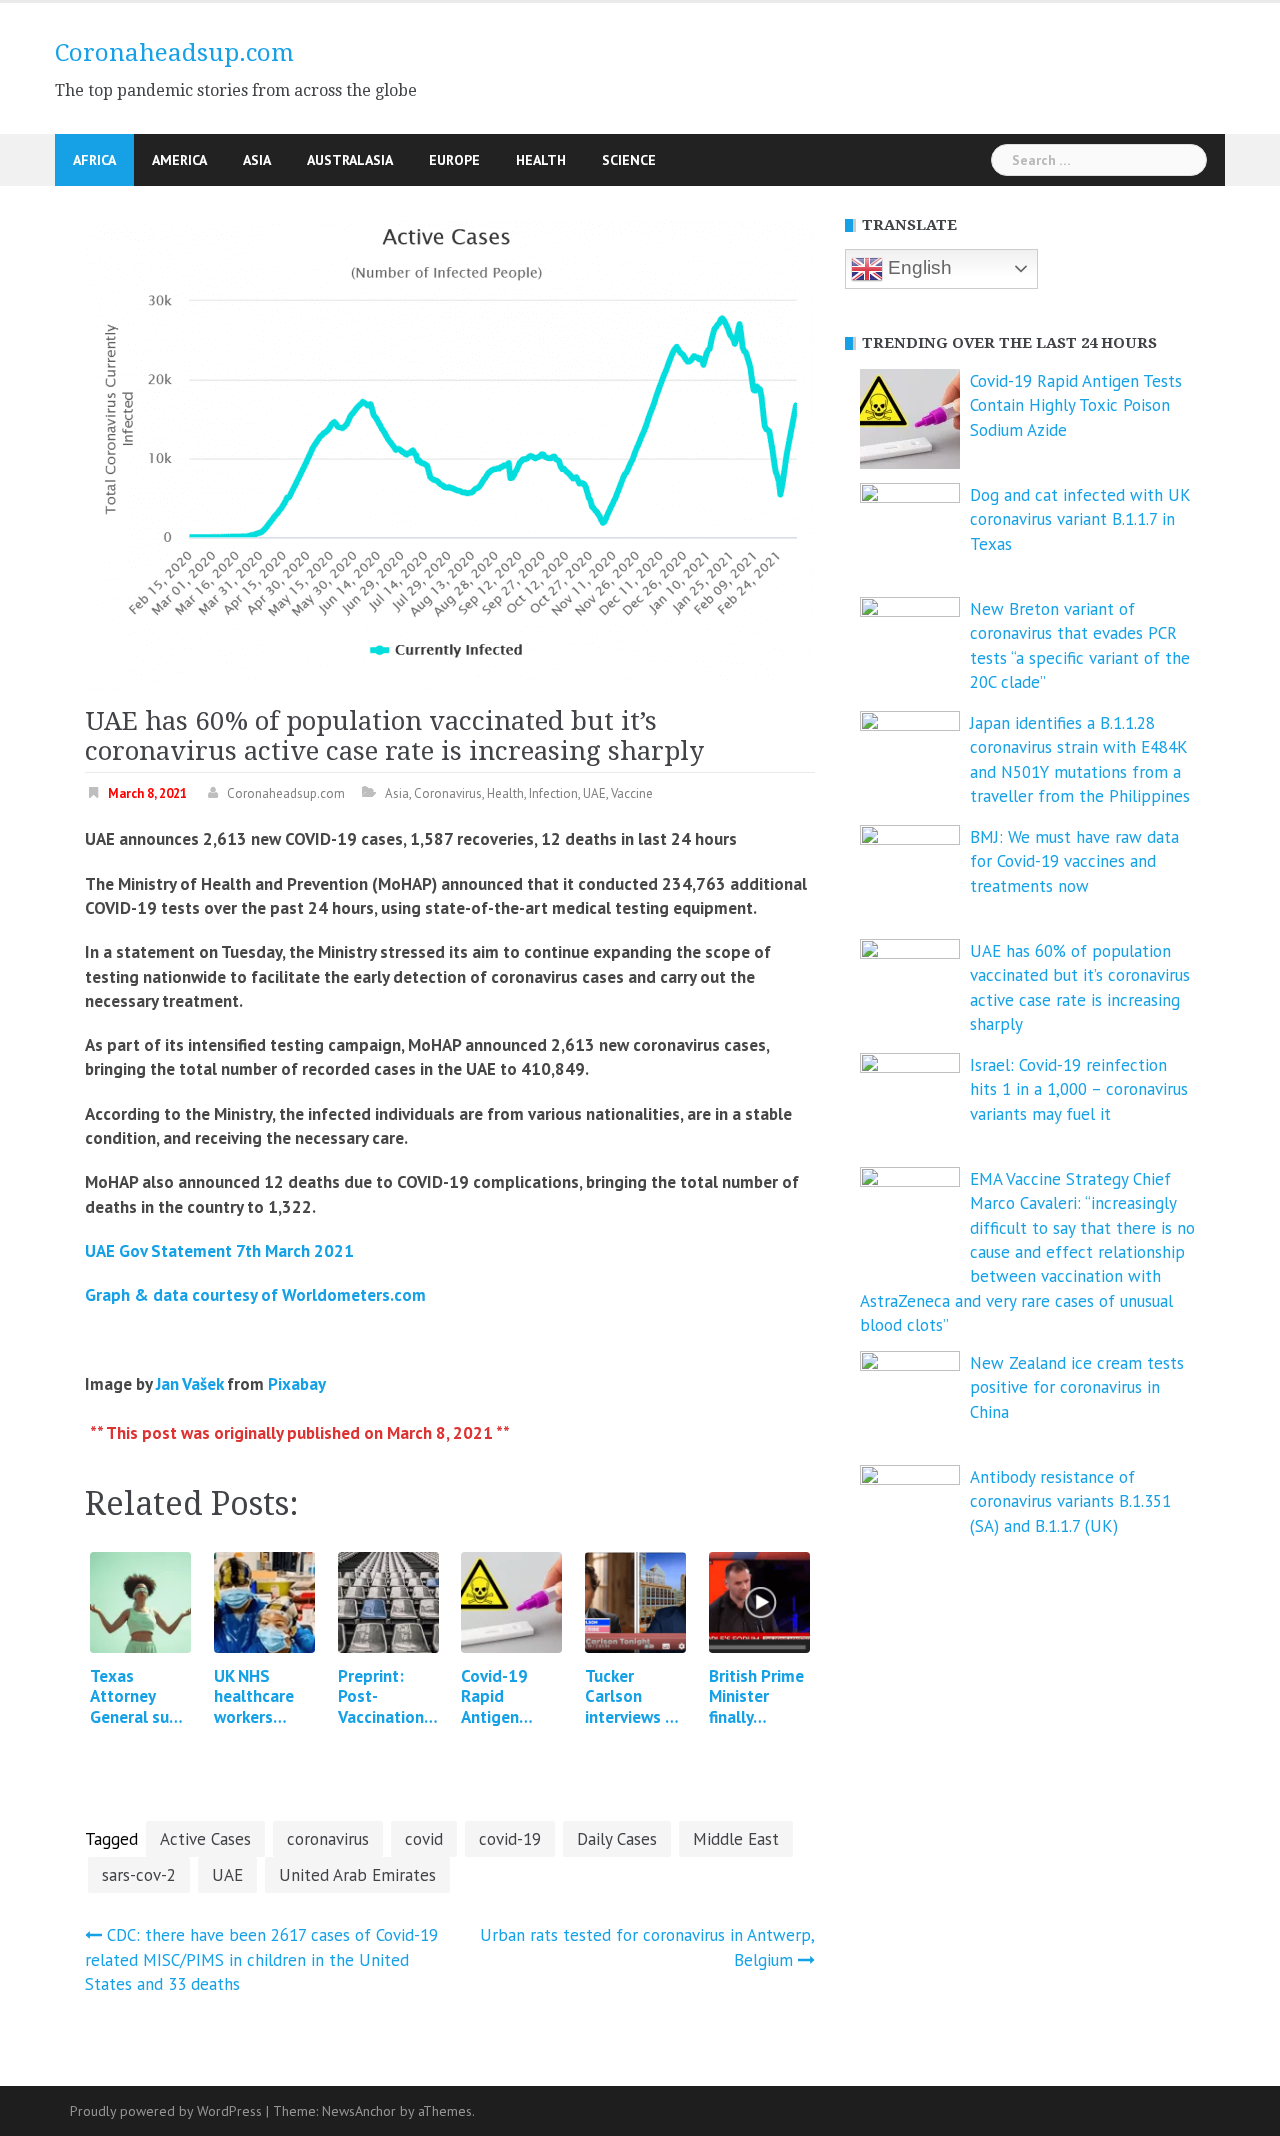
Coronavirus (448, 793)
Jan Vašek (189, 1384)
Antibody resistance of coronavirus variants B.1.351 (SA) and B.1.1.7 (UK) (1070, 1501)
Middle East (736, 1839)
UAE (594, 793)
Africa (94, 160)
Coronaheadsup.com (174, 53)
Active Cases (205, 1839)
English (917, 267)
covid (424, 1839)
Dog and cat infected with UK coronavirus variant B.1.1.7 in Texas (1080, 519)
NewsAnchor (359, 2111)
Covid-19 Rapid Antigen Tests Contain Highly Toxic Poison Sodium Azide (1076, 405)
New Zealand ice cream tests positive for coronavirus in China (1077, 1387)
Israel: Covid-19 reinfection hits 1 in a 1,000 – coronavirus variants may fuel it (1079, 1089)
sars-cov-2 (139, 1875)
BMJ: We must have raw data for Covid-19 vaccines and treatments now (1074, 861)
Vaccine (632, 793)
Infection (553, 793)
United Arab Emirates (357, 1875)
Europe (454, 160)
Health (541, 160)
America (179, 160)
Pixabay (297, 1384)
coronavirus (328, 1839)
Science (629, 160)
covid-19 (510, 1839)
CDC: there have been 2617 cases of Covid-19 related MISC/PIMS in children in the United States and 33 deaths (261, 1959)
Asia (257, 160)
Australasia (350, 160)
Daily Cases (617, 1839)
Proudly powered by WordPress (166, 2111)
